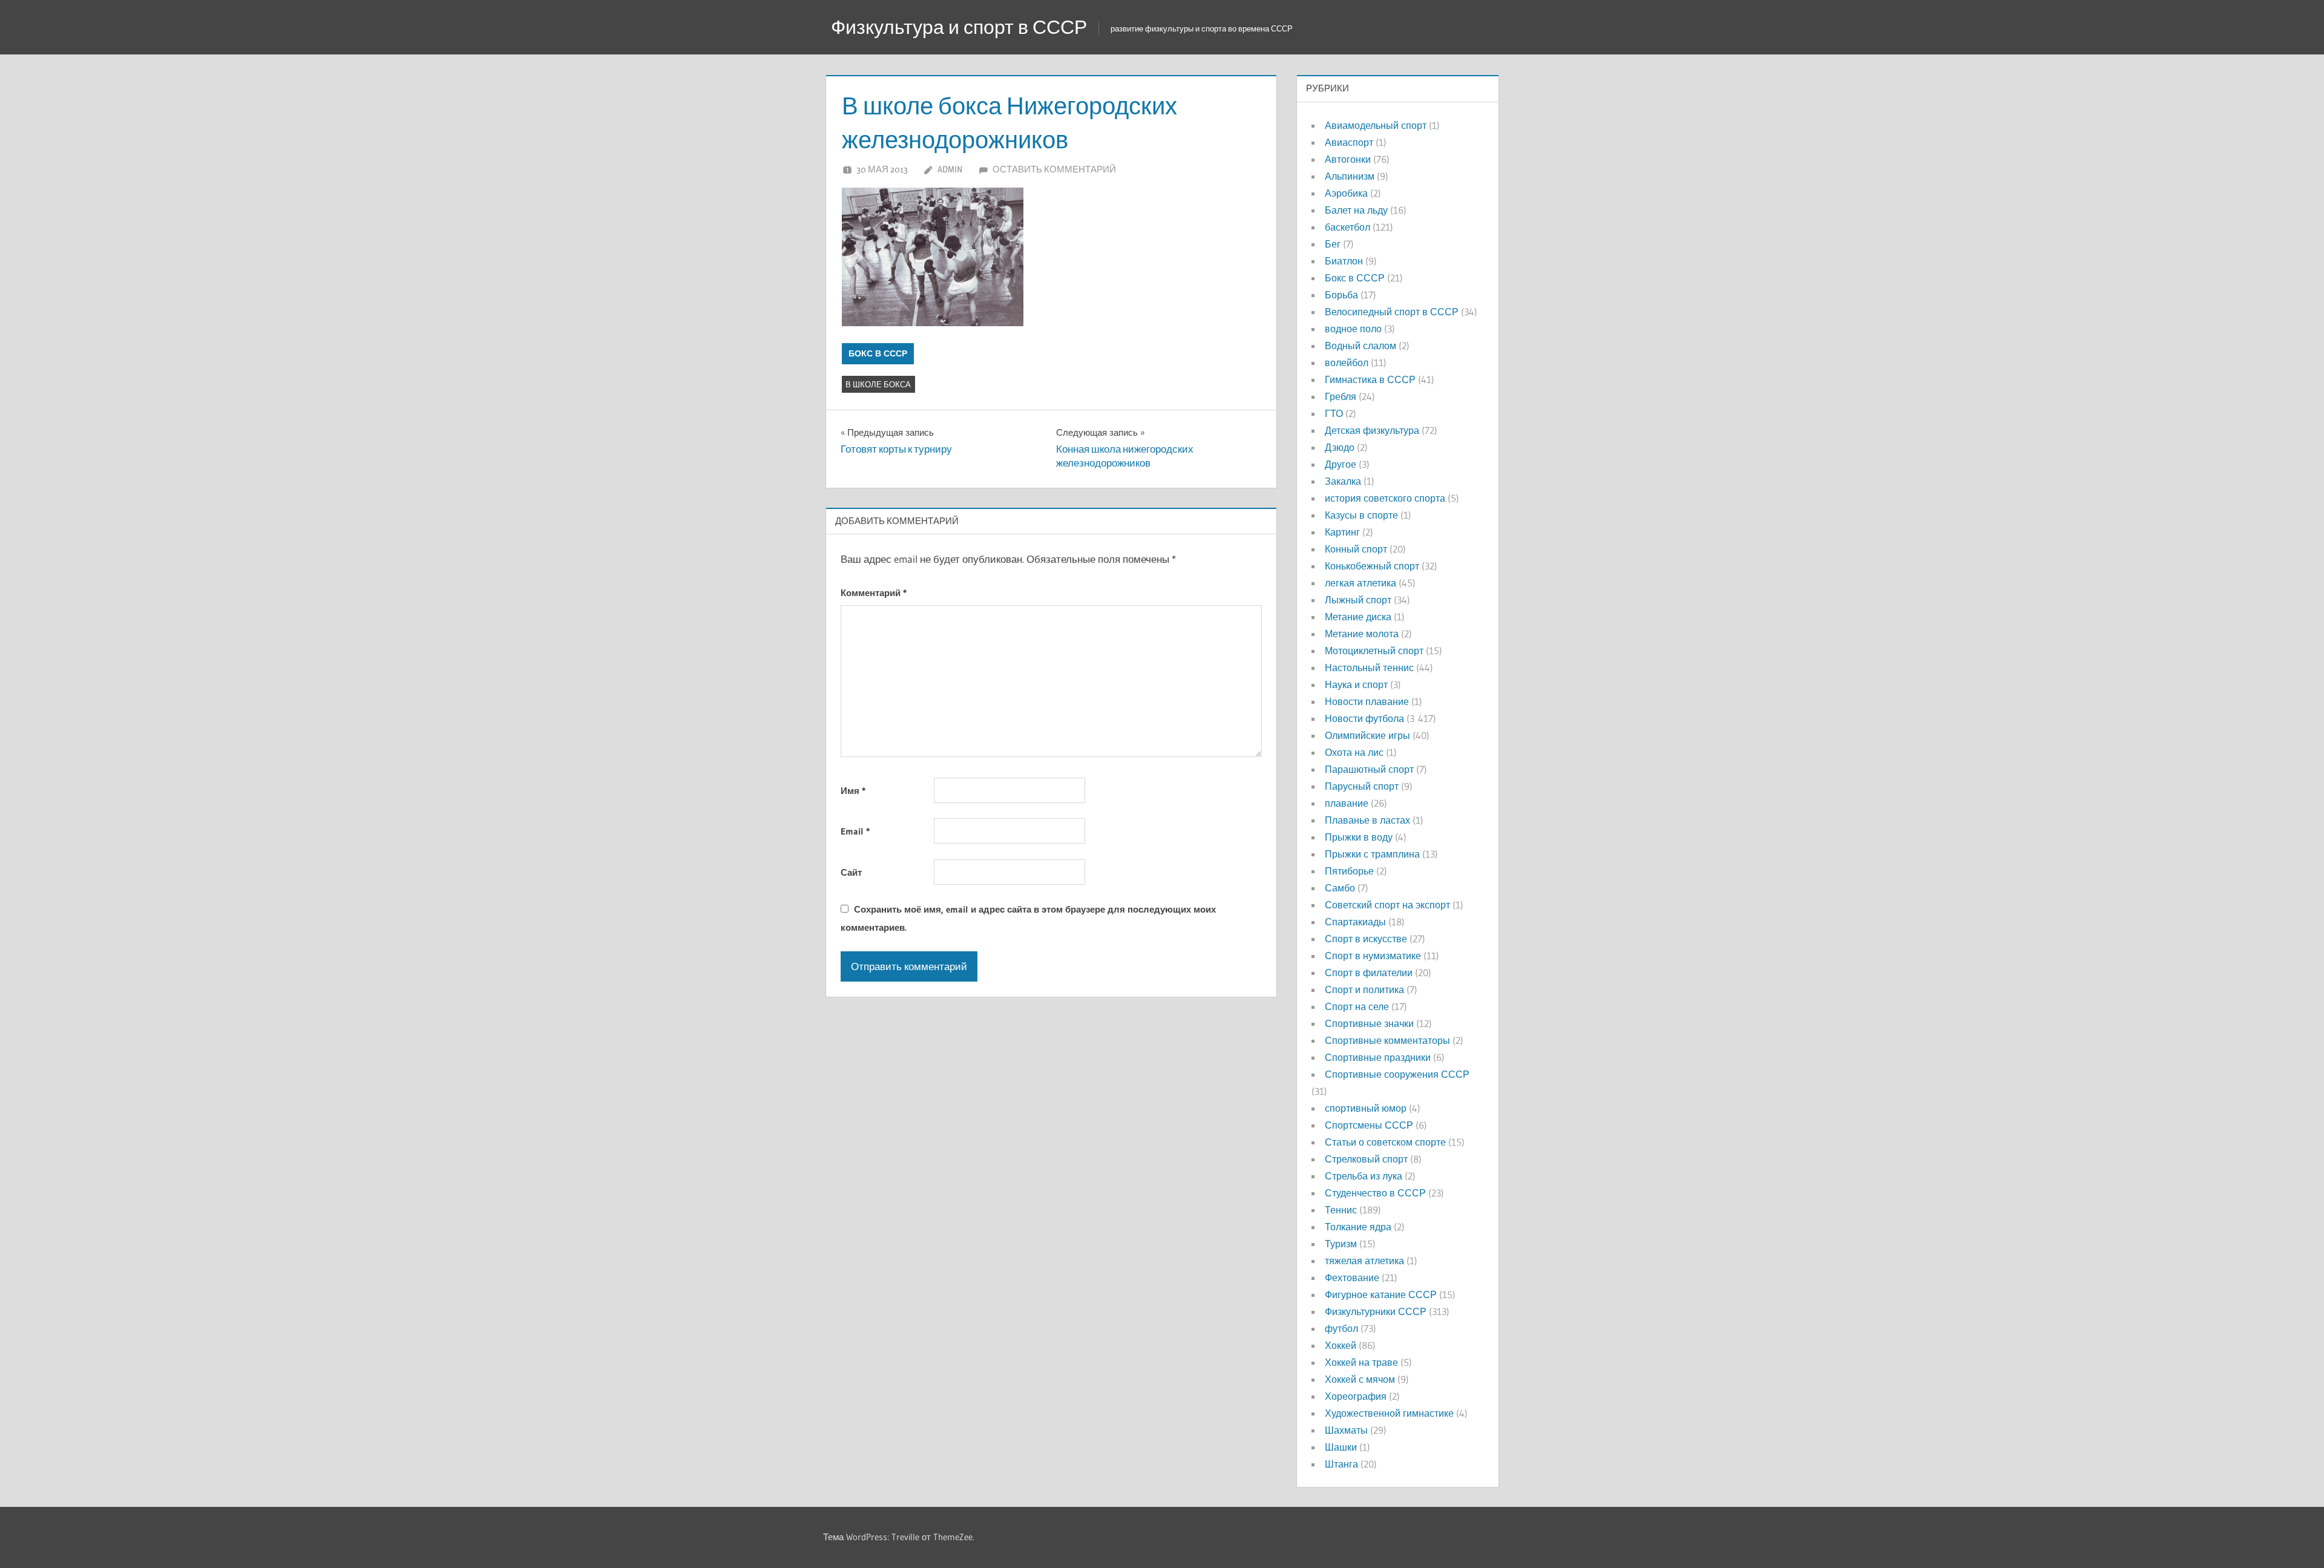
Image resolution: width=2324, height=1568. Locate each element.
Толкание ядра (1358, 1227)
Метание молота (1362, 634)
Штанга (1341, 1464)
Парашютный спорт (1369, 769)
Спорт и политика (1364, 989)
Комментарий (874, 593)
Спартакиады (1355, 922)
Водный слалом (1361, 346)
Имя (853, 791)
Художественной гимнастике (1389, 1413)
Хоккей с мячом (1360, 1379)
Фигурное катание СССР (1381, 1294)
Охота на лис (1354, 752)
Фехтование (1352, 1278)
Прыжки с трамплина (1372, 854)
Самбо (1340, 888)
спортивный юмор (1366, 1108)
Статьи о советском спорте (1385, 1142)
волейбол (1347, 362)
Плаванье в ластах (1367, 820)
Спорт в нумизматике (1373, 956)
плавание (1347, 803)
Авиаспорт (1349, 142)
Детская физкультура (1372, 430)
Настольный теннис (1369, 668)
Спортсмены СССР (1369, 1125)
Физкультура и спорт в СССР (959, 27)
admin (950, 169)
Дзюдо (1340, 447)
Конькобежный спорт (1372, 566)
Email (855, 831)
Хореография (1356, 1396)
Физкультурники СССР (1376, 1311)
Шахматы (1346, 1430)
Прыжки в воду (1359, 837)
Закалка (1343, 481)
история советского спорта (1385, 498)
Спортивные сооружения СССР (1397, 1074)
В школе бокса (878, 384)
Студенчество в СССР (1375, 1193)
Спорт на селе (1357, 1006)
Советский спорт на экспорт (1387, 905)
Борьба (1341, 295)
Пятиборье (1349, 871)
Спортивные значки (1369, 1023)
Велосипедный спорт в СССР (1392, 312)
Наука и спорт (1356, 684)
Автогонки (1348, 159)
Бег (1333, 244)
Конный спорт (1356, 549)
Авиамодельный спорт (1376, 125)
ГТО (1334, 413)
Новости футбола (1364, 718)
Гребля (1341, 396)
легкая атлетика (1361, 583)
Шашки (1341, 1447)
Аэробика (1346, 193)
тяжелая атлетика (1364, 1261)
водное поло (1353, 329)
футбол (1341, 1328)
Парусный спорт (1362, 786)
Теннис (1341, 1210)
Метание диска (1358, 617)
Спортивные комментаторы (1387, 1040)
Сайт (851, 872)
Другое (1341, 464)
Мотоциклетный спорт (1374, 651)
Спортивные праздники (1378, 1057)
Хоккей (1341, 1345)
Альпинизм (1350, 176)
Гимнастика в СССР (1370, 379)
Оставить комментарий (1054, 169)
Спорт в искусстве (1366, 939)
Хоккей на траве (1361, 1362)
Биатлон (1344, 261)
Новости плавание (1367, 701)
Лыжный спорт (1358, 600)
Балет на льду (1356, 210)
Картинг (1342, 532)
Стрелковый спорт (1366, 1159)
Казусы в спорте (1361, 515)
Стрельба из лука (1364, 1176)
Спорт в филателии (1369, 973)
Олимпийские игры (1367, 735)
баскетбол (1347, 227)
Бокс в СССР (878, 353)
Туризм (1341, 1244)
